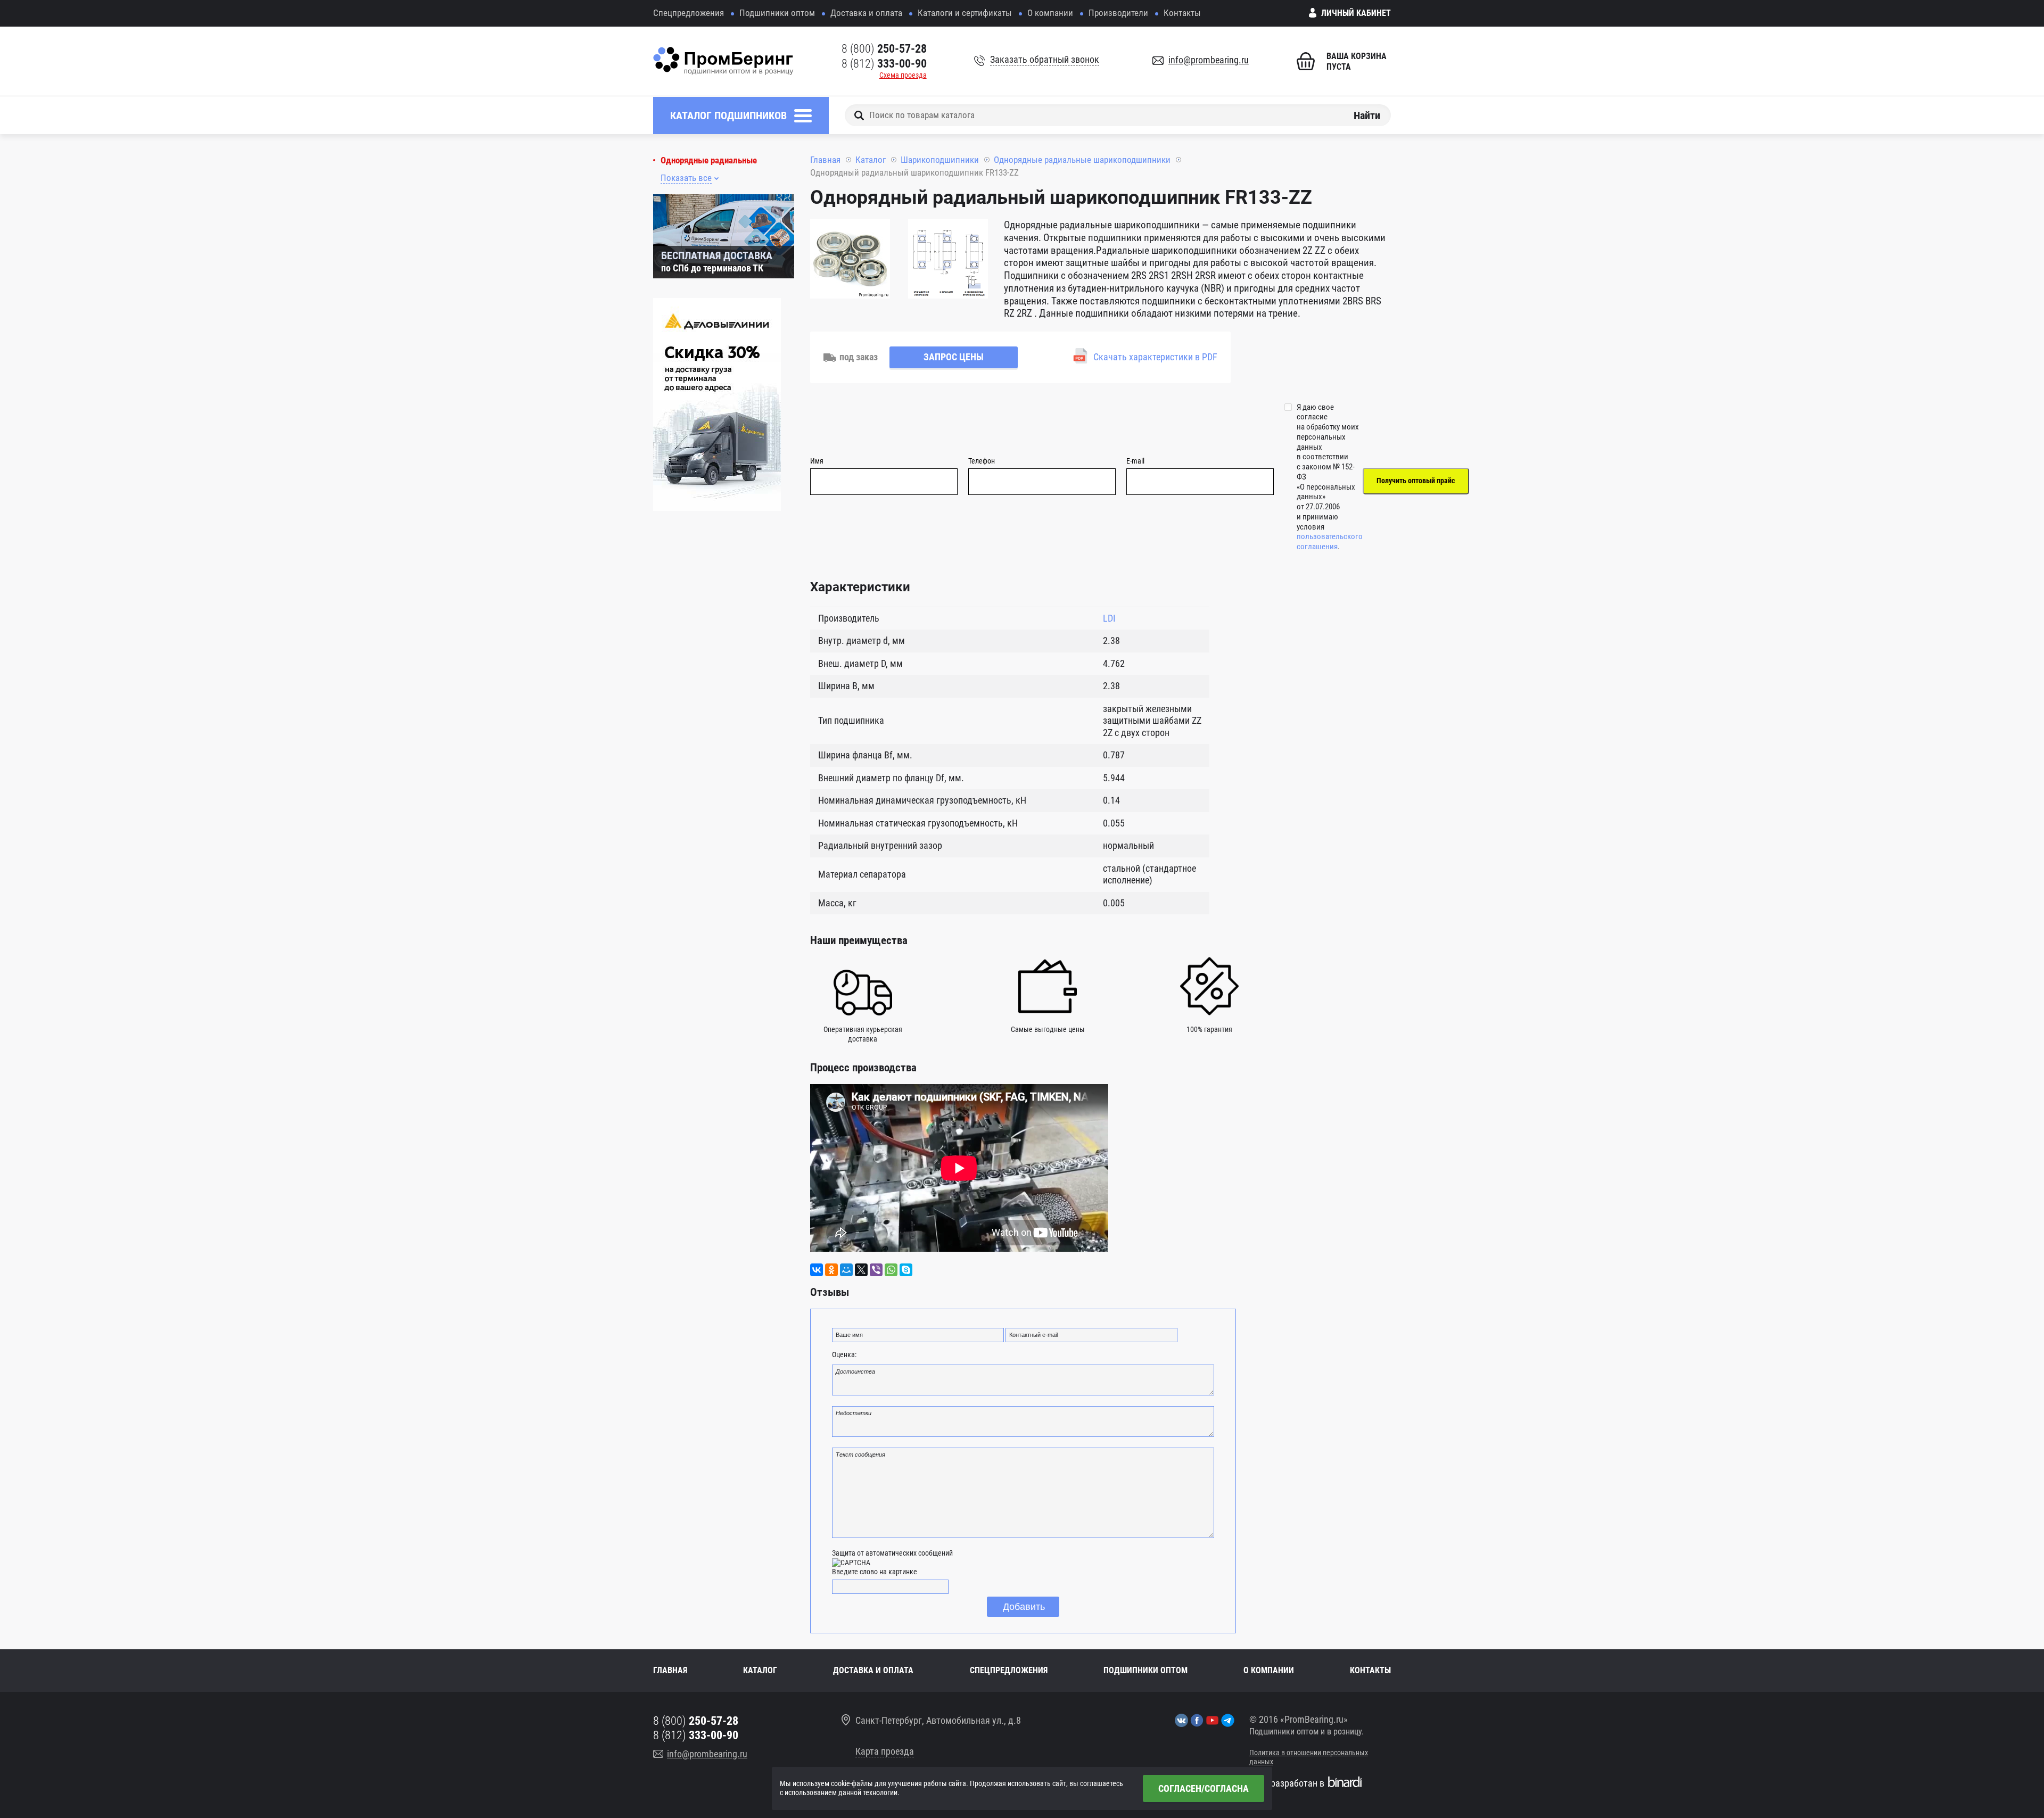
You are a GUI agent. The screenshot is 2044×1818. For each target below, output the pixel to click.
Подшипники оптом (777, 13)
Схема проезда (903, 75)
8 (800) (884, 49)
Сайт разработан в (1287, 1783)
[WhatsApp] (891, 1270)
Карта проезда (885, 1751)
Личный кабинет (1356, 13)
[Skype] (906, 1270)
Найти (1367, 115)
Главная (825, 160)
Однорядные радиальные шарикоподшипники (1082, 160)
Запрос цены (954, 357)
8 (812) (884, 64)
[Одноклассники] (831, 1270)
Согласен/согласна (1204, 1788)
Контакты (1182, 13)
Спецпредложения (689, 13)
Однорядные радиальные (709, 160)
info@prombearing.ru (1209, 60)
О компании (1050, 13)
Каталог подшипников (728, 115)
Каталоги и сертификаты (965, 13)
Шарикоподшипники (940, 160)
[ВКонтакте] (817, 1270)
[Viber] (876, 1270)
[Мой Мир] (846, 1270)
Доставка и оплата (866, 13)
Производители (1118, 13)
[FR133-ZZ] (850, 260)
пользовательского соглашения (1330, 542)
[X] (861, 1270)
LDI (1109, 618)
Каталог (871, 160)
